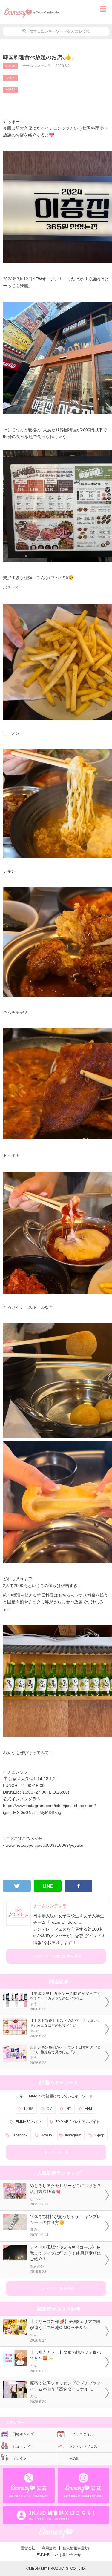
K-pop (99, 2135)
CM (49, 2109)
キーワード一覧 (56, 2152)
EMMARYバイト (29, 2122)
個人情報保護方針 (77, 2548)
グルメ (11, 78)
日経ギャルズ (23, 2434)
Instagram (73, 2135)
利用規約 (49, 2548)
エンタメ (20, 2459)
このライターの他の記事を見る (56, 1956)
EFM (88, 2109)
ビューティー (23, 2446)
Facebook (19, 2135)
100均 (29, 2109)
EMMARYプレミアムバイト (78, 2122)
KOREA (10, 90)
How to (46, 2135)
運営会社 (28, 2548)
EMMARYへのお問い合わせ (59, 2555)
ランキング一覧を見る (56, 2288)
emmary (10, 66)
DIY (68, 2109)
